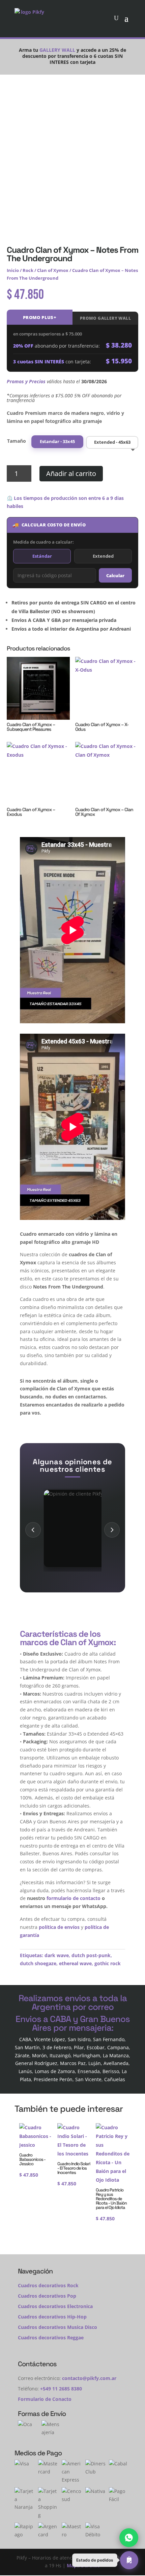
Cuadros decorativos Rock (48, 2285)
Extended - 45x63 (112, 442)
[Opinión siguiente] (112, 1530)
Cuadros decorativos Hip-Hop (52, 2317)
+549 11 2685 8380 (61, 2389)
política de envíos (59, 1927)
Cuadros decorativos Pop (47, 2296)
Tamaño (17, 441)
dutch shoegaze (38, 1963)
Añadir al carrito (71, 473)
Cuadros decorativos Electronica (55, 2306)
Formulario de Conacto (45, 2399)
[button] (105, 2560)
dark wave (57, 1955)
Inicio (13, 270)
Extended (103, 556)
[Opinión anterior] (33, 1530)
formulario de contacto (74, 1898)
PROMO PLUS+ (40, 317)
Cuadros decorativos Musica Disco (57, 2327)
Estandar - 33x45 (57, 442)
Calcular (115, 576)
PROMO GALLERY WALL (105, 318)
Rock (28, 270)
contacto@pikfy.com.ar (89, 2378)
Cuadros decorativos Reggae (51, 2337)
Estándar (42, 556)
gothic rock (108, 1963)
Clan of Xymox (53, 270)
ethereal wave (75, 1963)
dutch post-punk (91, 1955)
